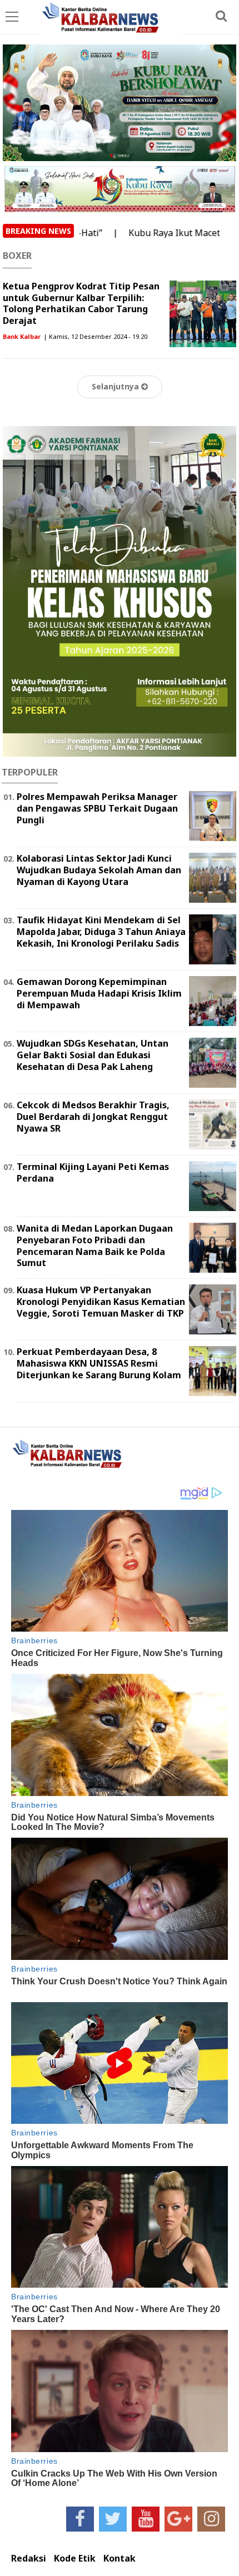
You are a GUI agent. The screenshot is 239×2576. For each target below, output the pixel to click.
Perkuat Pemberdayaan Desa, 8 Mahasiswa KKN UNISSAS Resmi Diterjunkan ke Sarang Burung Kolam (99, 1363)
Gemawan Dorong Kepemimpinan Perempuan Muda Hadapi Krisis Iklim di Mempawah (99, 993)
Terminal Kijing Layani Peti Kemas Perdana (93, 1172)
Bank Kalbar (22, 336)
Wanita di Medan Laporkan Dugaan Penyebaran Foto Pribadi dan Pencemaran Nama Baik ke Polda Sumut (95, 1246)
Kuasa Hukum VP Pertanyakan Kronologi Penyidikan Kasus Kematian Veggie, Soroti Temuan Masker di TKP (101, 1302)
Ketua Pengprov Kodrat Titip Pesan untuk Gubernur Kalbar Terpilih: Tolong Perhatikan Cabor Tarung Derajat (81, 303)
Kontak (120, 2559)
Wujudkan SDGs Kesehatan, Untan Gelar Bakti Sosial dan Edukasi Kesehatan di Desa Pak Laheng (93, 1055)
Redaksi (29, 2559)
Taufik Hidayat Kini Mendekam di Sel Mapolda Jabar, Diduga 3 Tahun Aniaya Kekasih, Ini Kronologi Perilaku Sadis (101, 932)
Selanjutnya (116, 386)
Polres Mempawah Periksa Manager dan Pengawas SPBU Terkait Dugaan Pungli (97, 808)
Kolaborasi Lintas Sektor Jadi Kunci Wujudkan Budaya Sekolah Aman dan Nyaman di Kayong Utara (99, 870)
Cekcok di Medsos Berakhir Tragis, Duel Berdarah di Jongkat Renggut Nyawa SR (93, 1117)
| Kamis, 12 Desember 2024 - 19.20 (95, 336)
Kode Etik (75, 2559)
